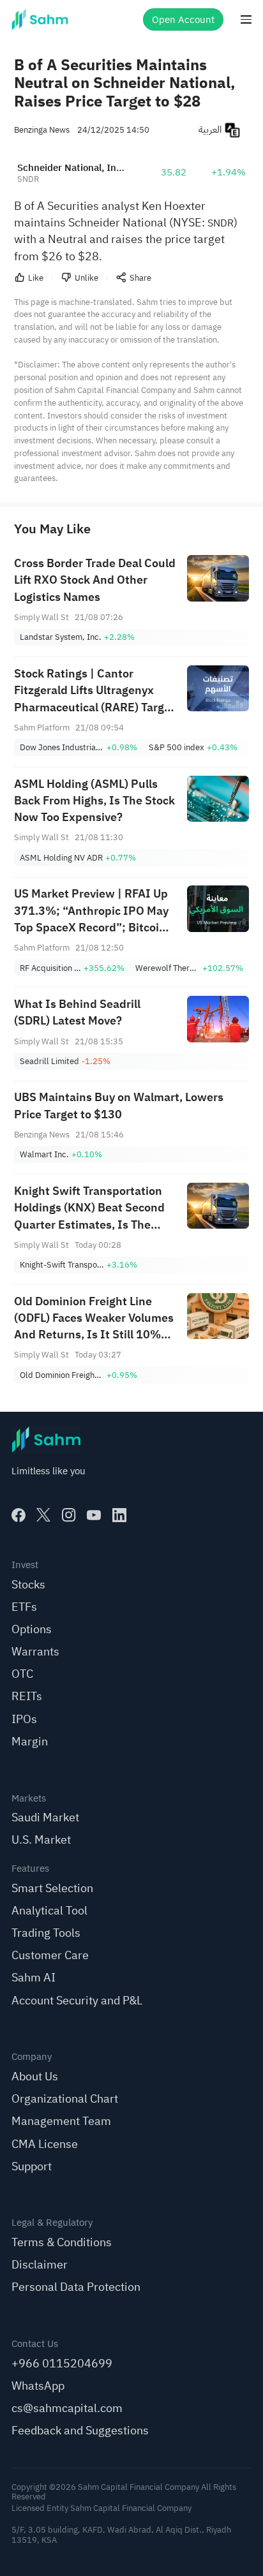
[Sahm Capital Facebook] (19, 1515)
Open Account (183, 19)
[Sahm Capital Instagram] (69, 1515)
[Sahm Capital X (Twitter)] (43, 1515)
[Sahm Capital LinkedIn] (119, 1515)
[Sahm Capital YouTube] (94, 1515)
